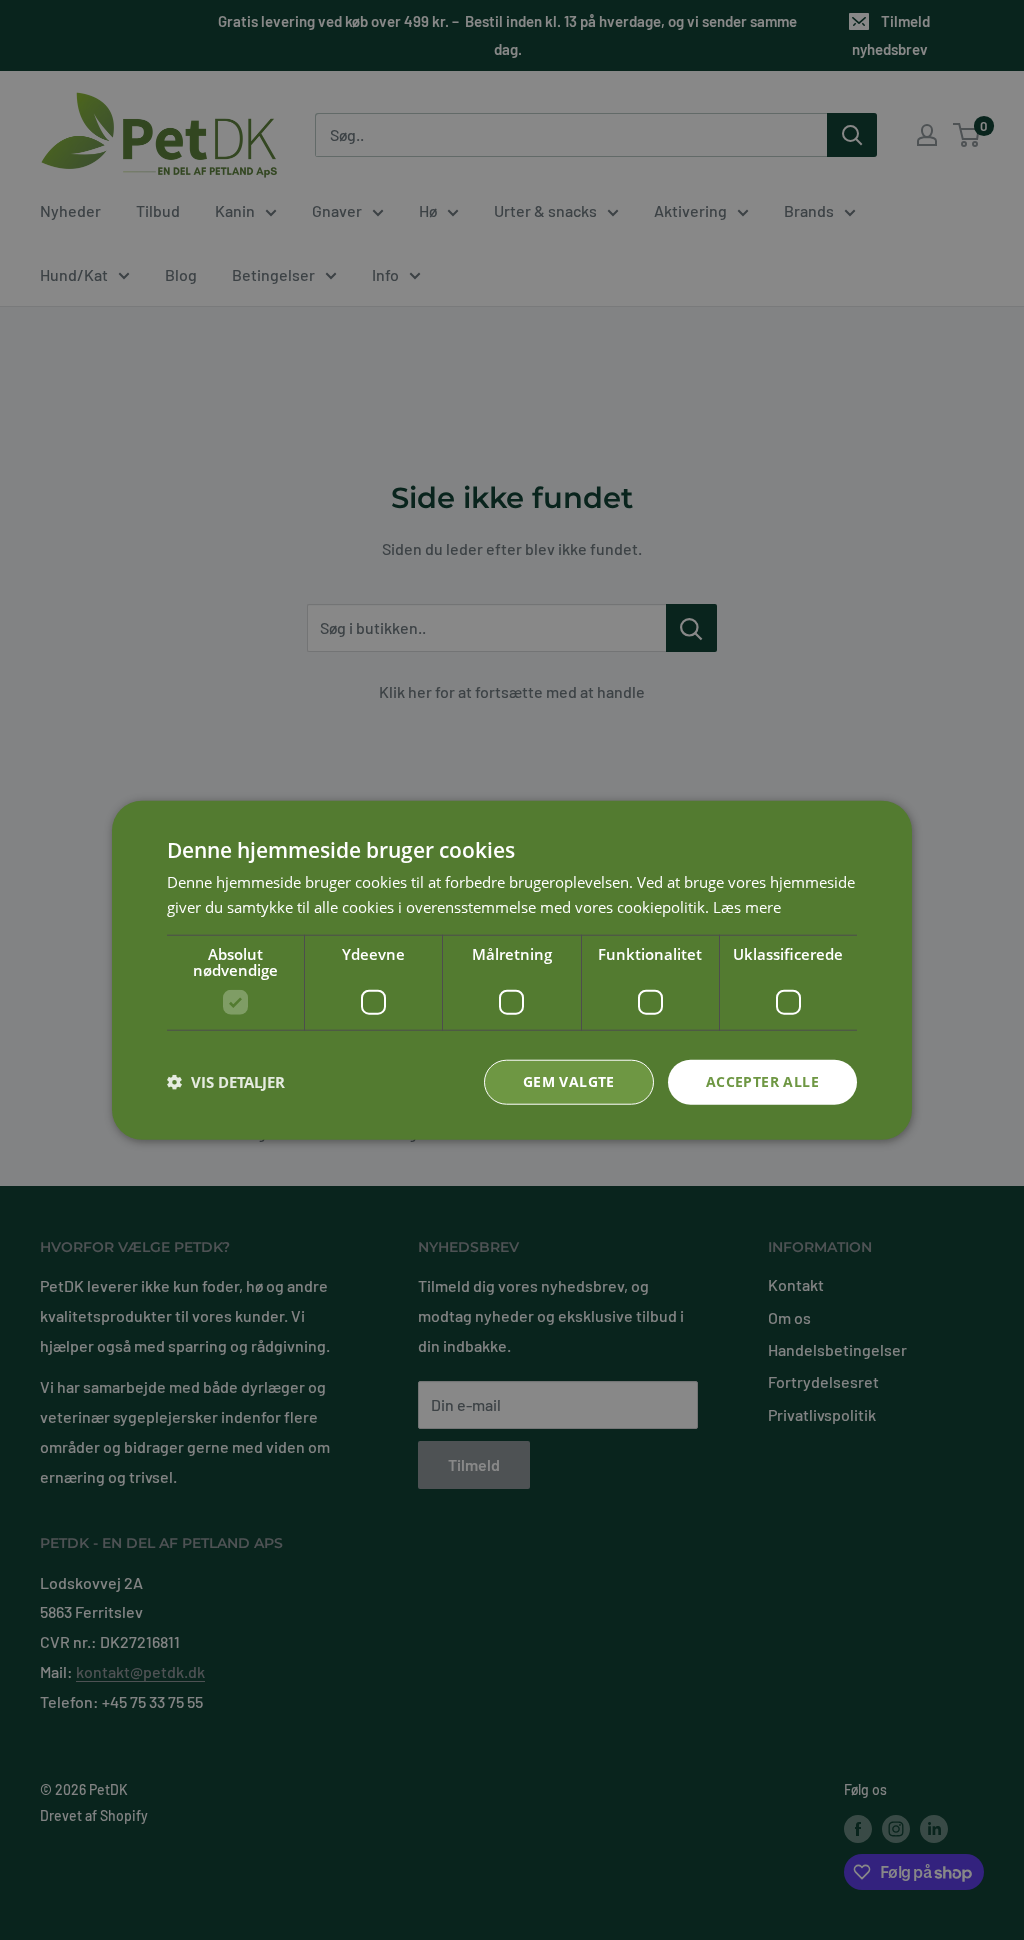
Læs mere (747, 907)
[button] (226, 1082)
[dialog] (512, 970)
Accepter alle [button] (762, 1081)
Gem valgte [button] (569, 1081)
